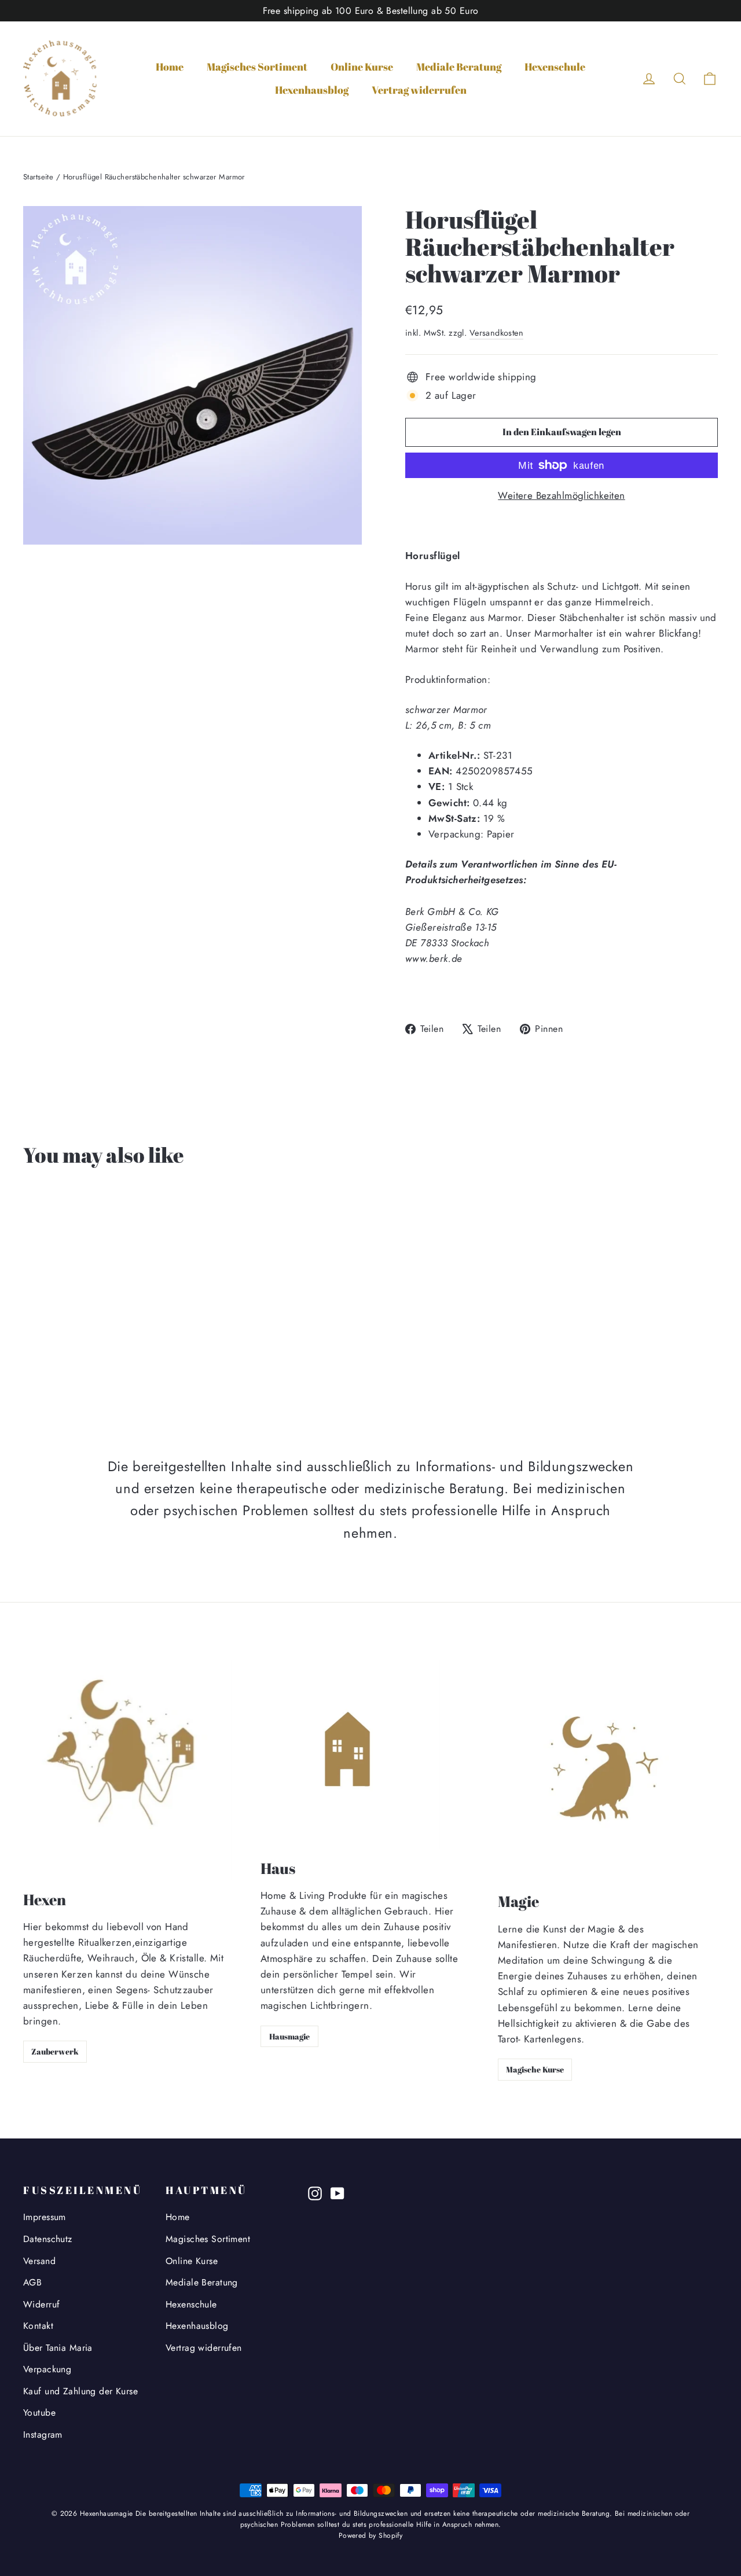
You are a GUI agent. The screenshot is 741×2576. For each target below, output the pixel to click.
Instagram (43, 2434)
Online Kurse (362, 67)
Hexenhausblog (312, 90)
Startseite (38, 177)
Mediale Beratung (459, 67)
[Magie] (605, 1771)
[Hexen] (127, 1770)
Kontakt (38, 2326)
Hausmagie (289, 2036)
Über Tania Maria (58, 2348)
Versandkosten (497, 333)
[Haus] (350, 1754)
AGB (32, 2282)
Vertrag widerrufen (419, 90)
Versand (39, 2261)
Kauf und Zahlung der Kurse (80, 2391)
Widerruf (41, 2304)
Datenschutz (48, 2239)
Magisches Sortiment (257, 67)
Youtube (39, 2413)
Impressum (45, 2217)
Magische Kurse (535, 2069)
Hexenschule (555, 67)
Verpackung (47, 2369)
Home (170, 67)
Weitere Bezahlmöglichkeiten (561, 495)
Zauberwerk (55, 2051)
